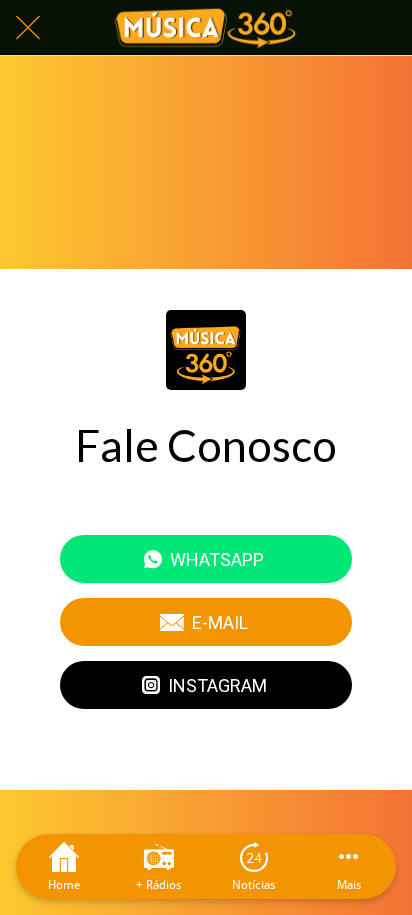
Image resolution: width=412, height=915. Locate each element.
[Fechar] (28, 28)
